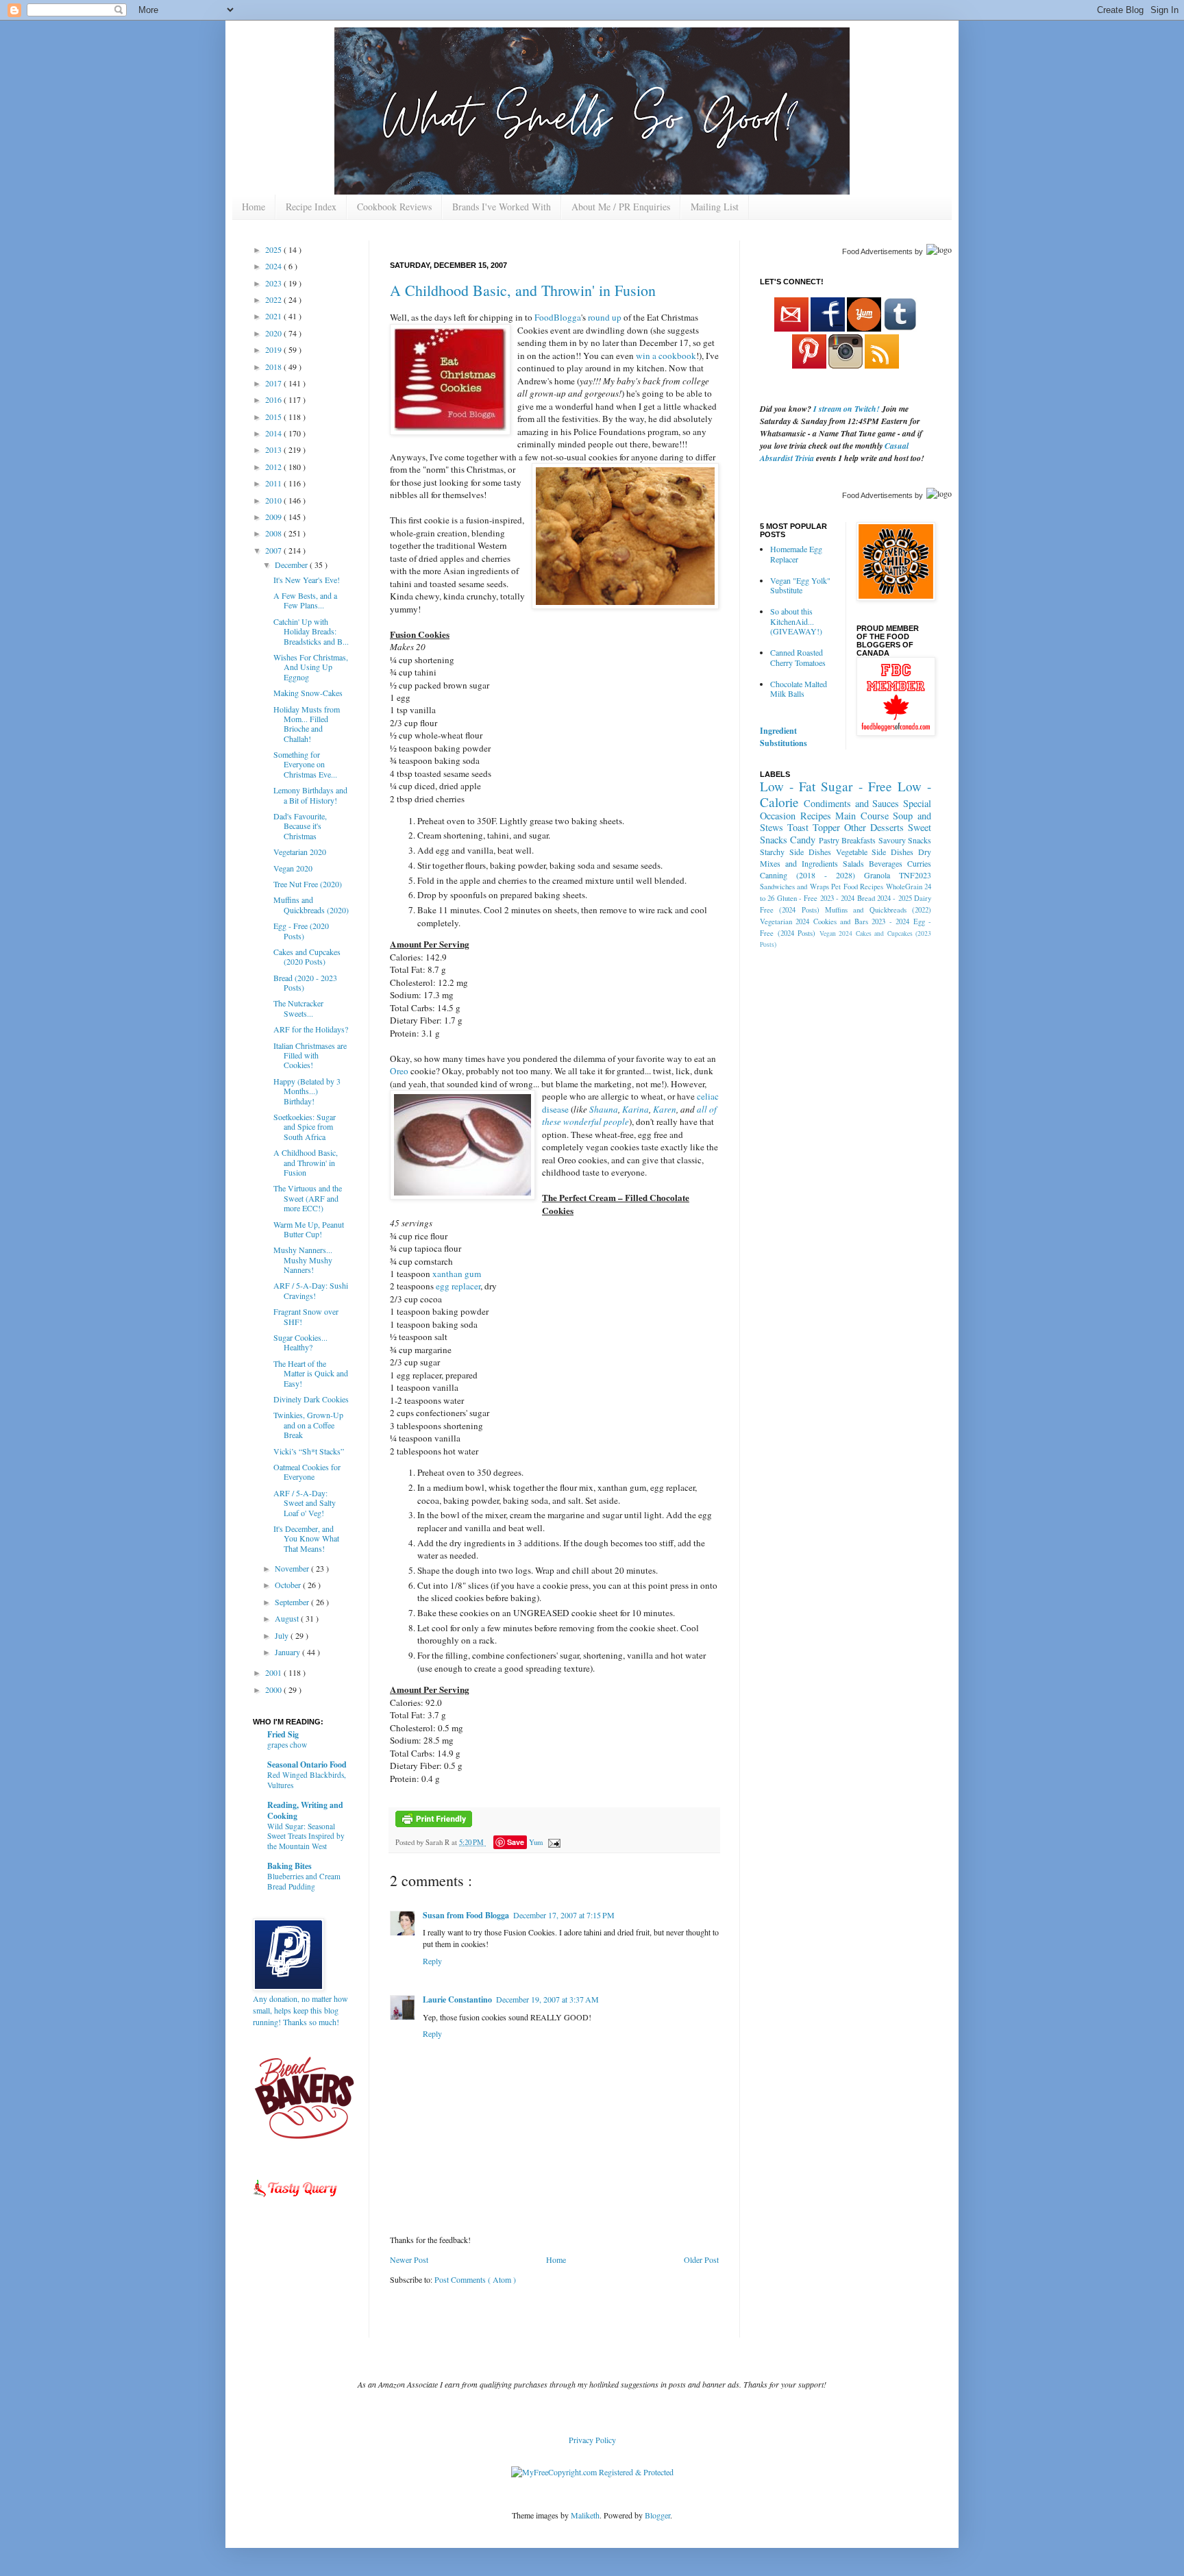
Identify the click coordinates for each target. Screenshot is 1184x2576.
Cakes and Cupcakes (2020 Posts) (307, 956)
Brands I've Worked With (502, 207)
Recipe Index (311, 207)
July (283, 1635)
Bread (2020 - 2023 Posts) (305, 982)
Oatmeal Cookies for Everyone (307, 1472)
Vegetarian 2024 (785, 921)
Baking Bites (289, 1866)
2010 (274, 500)
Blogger (657, 2515)
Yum (536, 1842)
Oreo (399, 1071)
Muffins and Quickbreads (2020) (311, 904)
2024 (274, 266)
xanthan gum (457, 1274)
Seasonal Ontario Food (307, 1764)
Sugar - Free (856, 786)
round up (606, 317)
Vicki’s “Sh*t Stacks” (309, 1451)
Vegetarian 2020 (300, 852)
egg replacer (458, 1286)
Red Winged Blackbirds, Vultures (307, 1780)
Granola (877, 875)
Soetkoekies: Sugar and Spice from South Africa (305, 1127)
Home (254, 207)
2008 (274, 533)
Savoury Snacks (905, 840)
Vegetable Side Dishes (875, 852)
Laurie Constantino (457, 1999)
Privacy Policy (592, 2440)
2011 (274, 483)
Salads (853, 863)
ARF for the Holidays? (311, 1029)
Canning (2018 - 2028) (807, 875)
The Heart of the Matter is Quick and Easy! (311, 1373)
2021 (274, 316)
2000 (274, 1689)
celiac (708, 1096)
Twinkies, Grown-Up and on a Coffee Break (308, 1425)
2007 (274, 550)
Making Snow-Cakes (308, 693)
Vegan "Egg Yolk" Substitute (800, 585)
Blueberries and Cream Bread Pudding (304, 1881)
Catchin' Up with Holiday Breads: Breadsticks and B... (311, 631)
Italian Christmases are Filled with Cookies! (310, 1055)
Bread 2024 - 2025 (885, 898)
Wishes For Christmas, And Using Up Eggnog (311, 667)
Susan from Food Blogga (466, 1915)
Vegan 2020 (293, 868)
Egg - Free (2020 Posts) (301, 930)
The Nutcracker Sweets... (298, 1008)
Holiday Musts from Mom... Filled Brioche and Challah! (307, 724)
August (288, 1618)
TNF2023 (915, 875)
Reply (432, 1961)
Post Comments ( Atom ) (475, 2279)
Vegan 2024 (836, 933)
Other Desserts (874, 827)
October (289, 1585)
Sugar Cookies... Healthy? (300, 1342)
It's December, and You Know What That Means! (306, 1538)
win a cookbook (666, 356)
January (288, 1652)
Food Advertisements (877, 251)
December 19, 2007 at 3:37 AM (547, 1999)
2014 (274, 433)
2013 (274, 449)
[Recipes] (296, 2199)
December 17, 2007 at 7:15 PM (564, 1915)
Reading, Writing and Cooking (305, 1810)
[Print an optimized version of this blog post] (434, 1824)
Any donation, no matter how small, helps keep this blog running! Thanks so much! (300, 2010)
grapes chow (287, 1745)
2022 (274, 299)
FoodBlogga (558, 317)
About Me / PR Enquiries (621, 207)
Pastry (829, 840)
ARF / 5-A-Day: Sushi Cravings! (311, 1290)
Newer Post (409, 2259)
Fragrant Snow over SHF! (306, 1316)
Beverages (886, 863)
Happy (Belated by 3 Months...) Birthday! (307, 1091)
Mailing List (715, 207)
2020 (274, 333)
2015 (274, 417)
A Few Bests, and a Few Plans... (305, 600)
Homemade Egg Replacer (796, 554)
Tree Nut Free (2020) (308, 884)
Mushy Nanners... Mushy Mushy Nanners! (303, 1260)
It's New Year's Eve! (307, 580)
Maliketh (585, 2515)
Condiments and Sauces (852, 803)
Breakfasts (859, 840)
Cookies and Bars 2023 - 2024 (861, 921)
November (293, 1568)
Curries (919, 863)
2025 (274, 249)
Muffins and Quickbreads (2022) (878, 910)
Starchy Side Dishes (795, 852)
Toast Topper (814, 827)
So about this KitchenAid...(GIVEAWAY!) (796, 621)
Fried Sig (283, 1734)
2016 (274, 399)
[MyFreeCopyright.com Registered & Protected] (592, 2472)
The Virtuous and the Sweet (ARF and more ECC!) (308, 1198)
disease (555, 1109)
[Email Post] (553, 1842)
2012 (274, 467)
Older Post (701, 2259)
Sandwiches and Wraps (794, 887)
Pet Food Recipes (857, 887)
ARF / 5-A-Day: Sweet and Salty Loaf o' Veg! (305, 1503)
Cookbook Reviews (394, 207)
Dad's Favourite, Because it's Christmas (300, 826)
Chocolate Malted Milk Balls (799, 689)
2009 (274, 517)
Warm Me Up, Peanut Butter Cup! (309, 1229)
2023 (274, 283)
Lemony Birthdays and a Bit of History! (310, 795)
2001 (274, 1672)
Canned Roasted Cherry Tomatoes (798, 657)
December (292, 565)
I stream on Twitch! (847, 409)
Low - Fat (788, 786)
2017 (274, 383)
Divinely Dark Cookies (311, 1399)
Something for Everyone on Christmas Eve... (305, 764)
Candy (803, 840)
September (293, 1602)
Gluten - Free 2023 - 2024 (816, 898)
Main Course (862, 816)
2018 (274, 367)
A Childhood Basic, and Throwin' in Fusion (523, 290)
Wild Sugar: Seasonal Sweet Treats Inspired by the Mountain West (306, 1836)
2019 (274, 349)
